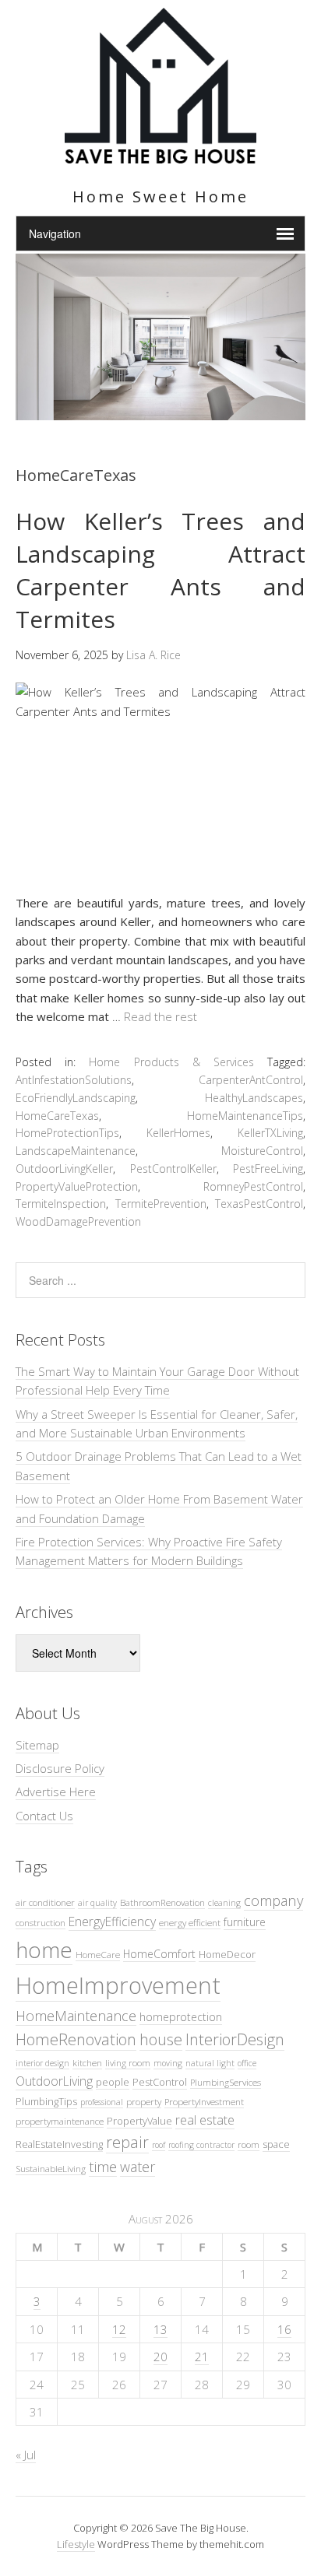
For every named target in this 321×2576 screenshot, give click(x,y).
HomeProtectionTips (67, 1133)
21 (202, 2357)
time (103, 2166)
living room (128, 2062)
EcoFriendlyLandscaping (76, 1098)
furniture (245, 1922)
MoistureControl (262, 1151)
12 (119, 2329)
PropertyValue (139, 2121)
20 (160, 2357)
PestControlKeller (173, 1169)
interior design (42, 2063)
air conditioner (45, 1902)
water (138, 2167)
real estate (205, 2120)
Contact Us (44, 1816)
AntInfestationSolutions (74, 1080)
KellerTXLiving (270, 1133)
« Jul (26, 2455)
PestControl (160, 2082)
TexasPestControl (259, 1204)
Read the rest (160, 1016)
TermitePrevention (161, 1204)
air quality (97, 1903)
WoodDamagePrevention (78, 1221)
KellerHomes (178, 1133)
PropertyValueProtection (77, 1186)
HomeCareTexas (57, 1116)
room (249, 2144)
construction (41, 1922)
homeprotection (181, 2017)
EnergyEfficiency (112, 1921)
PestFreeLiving (268, 1169)
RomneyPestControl (253, 1186)
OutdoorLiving (54, 2081)
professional (102, 2102)
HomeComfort (159, 1954)
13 (160, 2329)
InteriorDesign (235, 2039)
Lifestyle (76, 2544)
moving (168, 2063)
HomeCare (98, 1954)
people (113, 2082)
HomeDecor (227, 1954)
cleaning (224, 1903)
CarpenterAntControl (251, 1080)
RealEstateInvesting (59, 2144)
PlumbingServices (226, 2082)
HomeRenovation (76, 2039)
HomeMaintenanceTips (245, 1116)
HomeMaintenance (76, 2016)
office (247, 2063)
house (161, 2039)
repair (127, 2142)
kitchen (87, 2062)
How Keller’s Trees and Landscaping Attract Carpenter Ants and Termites (160, 570)
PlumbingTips (46, 2101)
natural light (210, 2063)
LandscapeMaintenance (76, 1151)
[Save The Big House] (160, 154)
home (44, 1950)
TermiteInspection (61, 1204)
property (144, 2101)
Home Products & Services (171, 1062)
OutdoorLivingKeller (64, 1169)
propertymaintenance (60, 2121)
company (273, 1900)
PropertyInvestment (204, 2101)
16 (284, 2329)
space (276, 2144)
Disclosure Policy (60, 1768)
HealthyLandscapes (254, 1098)
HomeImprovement (118, 1985)
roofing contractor (201, 2145)
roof (159, 2145)
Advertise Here (56, 1792)
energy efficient (190, 1922)
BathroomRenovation (162, 1902)
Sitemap (37, 1745)
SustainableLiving (51, 2168)
